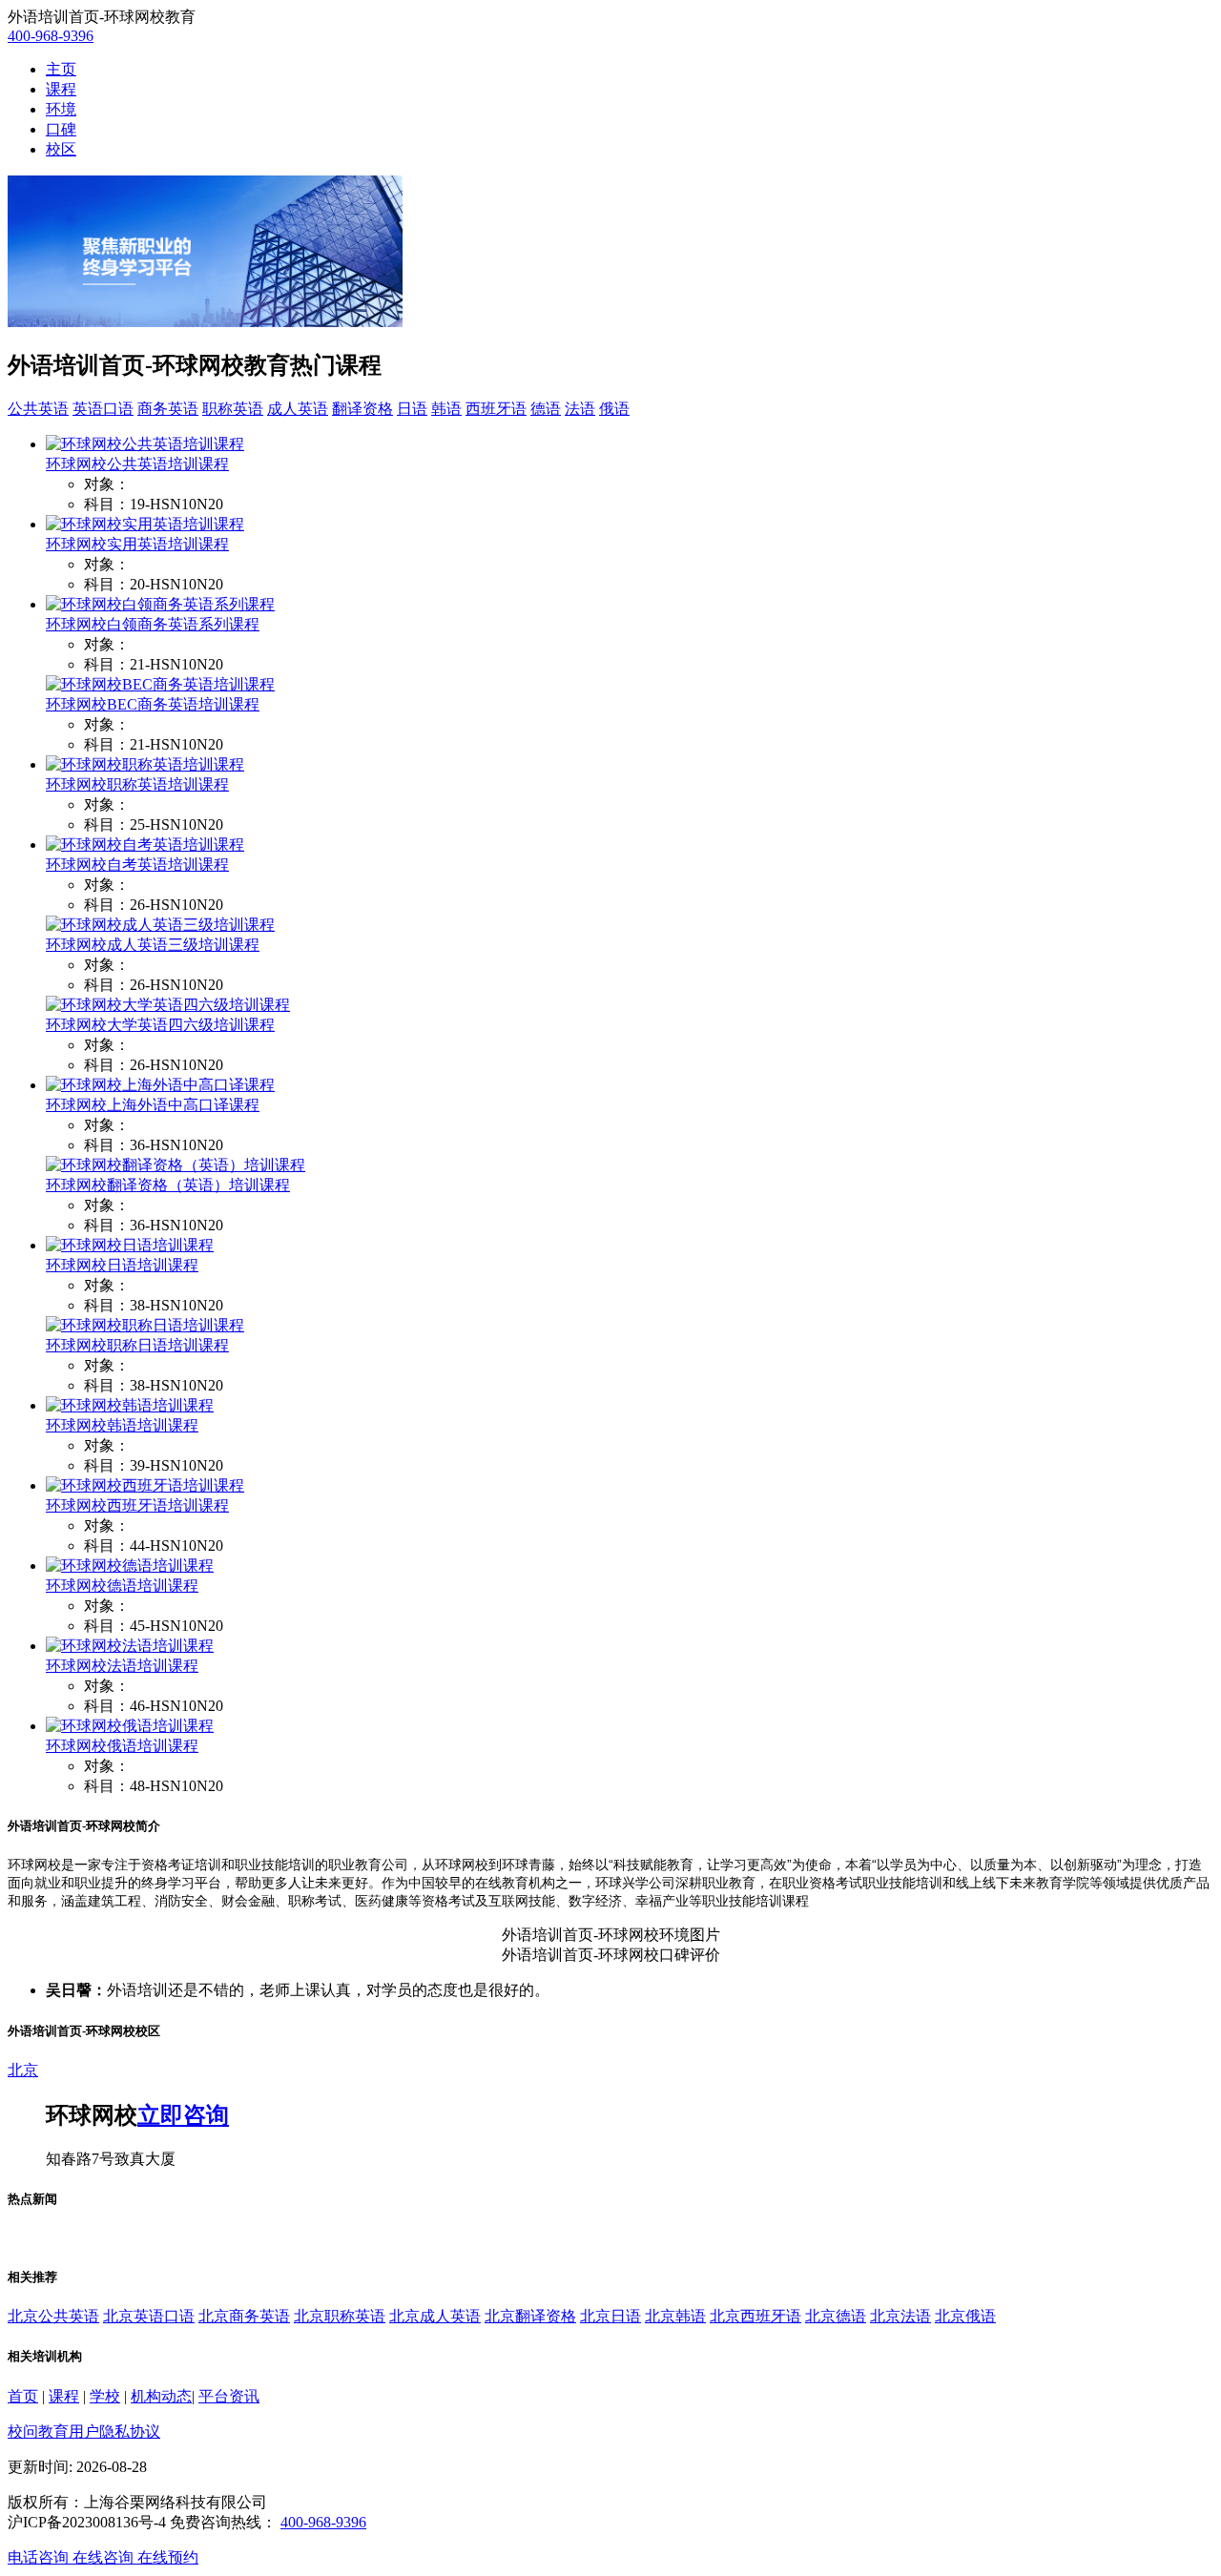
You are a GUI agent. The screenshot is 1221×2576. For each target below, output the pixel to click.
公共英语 (38, 409)
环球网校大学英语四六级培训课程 (160, 1025)
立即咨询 (183, 2115)
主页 (61, 69)
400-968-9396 (51, 36)
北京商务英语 (244, 2316)
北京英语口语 (149, 2316)
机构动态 (161, 2396)
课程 (61, 89)
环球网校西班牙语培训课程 (137, 1505)
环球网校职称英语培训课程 (137, 784)
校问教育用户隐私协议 (84, 2432)
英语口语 (103, 409)
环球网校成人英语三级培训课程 (153, 945)
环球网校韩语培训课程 (122, 1425)
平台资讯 (229, 2396)
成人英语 (298, 409)
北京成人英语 (435, 2316)
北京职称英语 (340, 2316)
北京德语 (836, 2316)
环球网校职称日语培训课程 (137, 1345)
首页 (23, 2396)
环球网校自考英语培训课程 (137, 865)
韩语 (446, 409)
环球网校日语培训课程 (122, 1265)
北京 (23, 2070)
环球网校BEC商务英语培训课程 (153, 704)
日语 (412, 409)
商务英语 (168, 409)
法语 (580, 409)
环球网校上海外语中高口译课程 (153, 1105)
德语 (546, 409)
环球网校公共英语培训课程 (137, 464)
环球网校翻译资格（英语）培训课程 (168, 1185)
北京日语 (610, 2316)
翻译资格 (362, 409)
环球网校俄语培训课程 (122, 1746)
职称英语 (233, 409)
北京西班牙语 (755, 2316)
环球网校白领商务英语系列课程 (153, 624)
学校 (105, 2396)
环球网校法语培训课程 (122, 1666)
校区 (61, 149)
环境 (61, 109)
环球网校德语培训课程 (122, 1586)
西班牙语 (496, 409)
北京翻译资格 (530, 2316)
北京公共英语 (53, 2316)
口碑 (61, 129)
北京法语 (900, 2316)
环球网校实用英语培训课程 (137, 544)
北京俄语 (965, 2316)
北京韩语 (675, 2316)
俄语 (614, 409)
